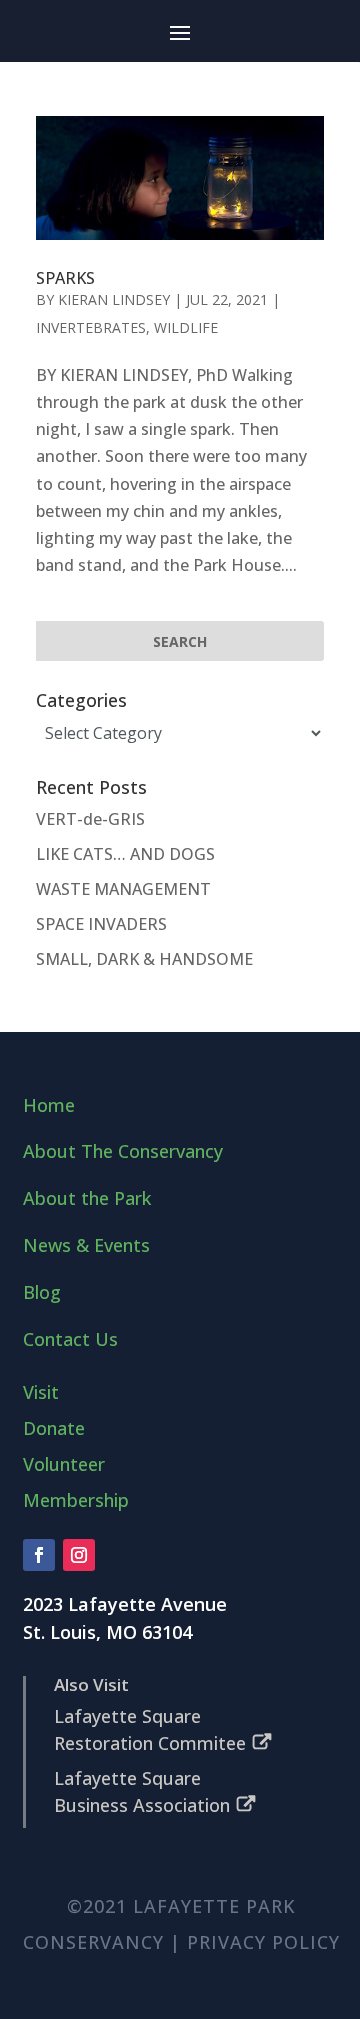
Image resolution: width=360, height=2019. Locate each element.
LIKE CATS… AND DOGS (125, 854)
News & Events (86, 1245)
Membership (76, 1500)
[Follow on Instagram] (79, 1555)
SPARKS (65, 278)
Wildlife (186, 327)
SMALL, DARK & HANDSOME (144, 959)
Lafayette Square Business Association (142, 1791)
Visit (41, 1392)
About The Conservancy (123, 1151)
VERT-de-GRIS (90, 819)
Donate (54, 1428)
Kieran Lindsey (114, 299)
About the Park (87, 1198)
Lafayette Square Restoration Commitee (150, 1729)
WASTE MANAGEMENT (123, 889)
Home (49, 1105)
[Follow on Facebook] (39, 1555)
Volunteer (64, 1464)
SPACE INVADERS (101, 924)
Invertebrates (91, 327)
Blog (42, 1292)
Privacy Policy (263, 1942)
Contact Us (70, 1339)
